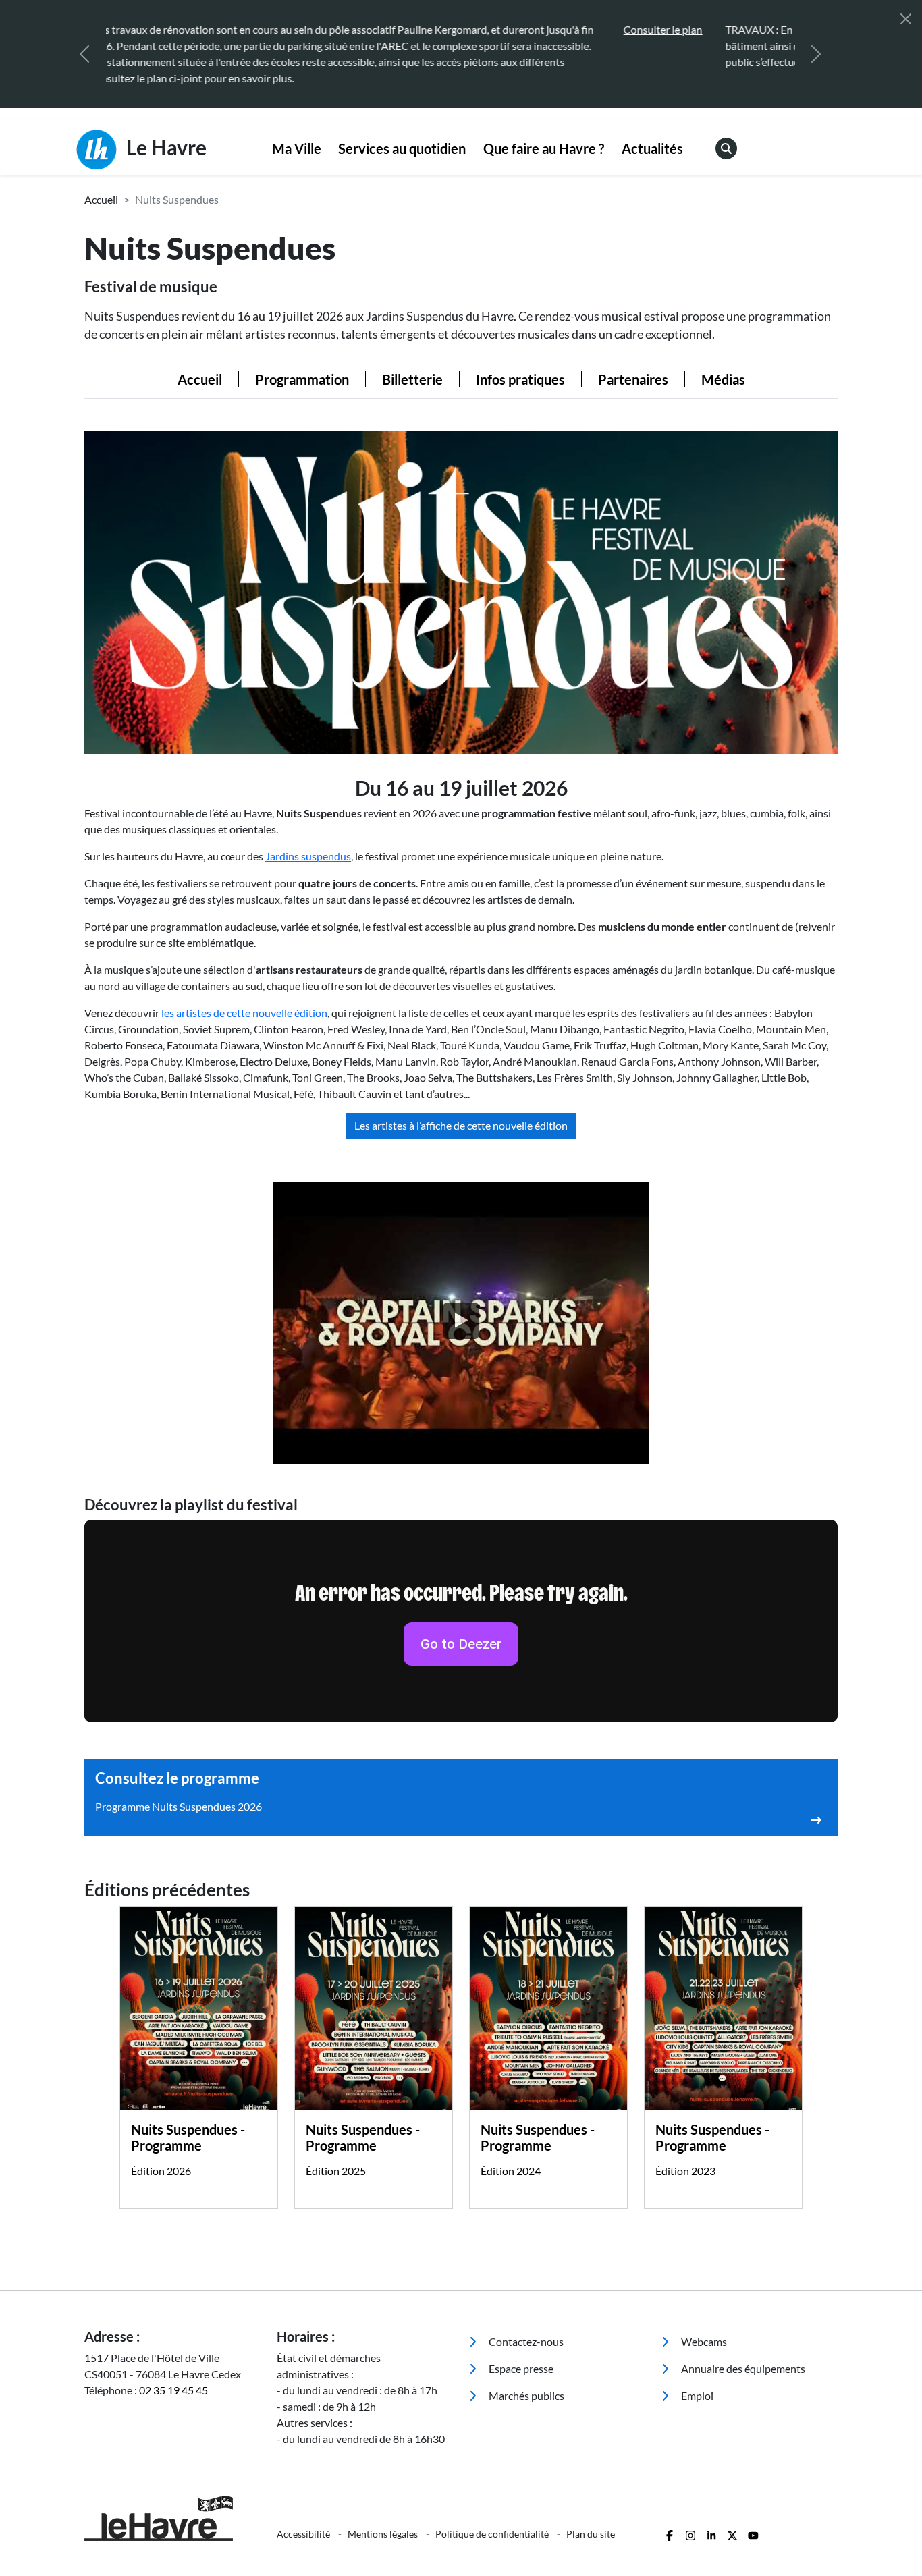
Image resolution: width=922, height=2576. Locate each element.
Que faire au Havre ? (544, 132)
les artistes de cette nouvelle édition (244, 996)
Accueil (101, 183)
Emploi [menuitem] (696, 2379)
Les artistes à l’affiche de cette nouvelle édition (461, 1109)
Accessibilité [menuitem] (304, 2518)
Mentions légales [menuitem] (384, 2518)
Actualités (652, 132)
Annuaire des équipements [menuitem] (742, 2352)
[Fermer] (906, 19)
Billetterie (412, 363)
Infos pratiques (520, 363)
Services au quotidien (402, 132)
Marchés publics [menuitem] (525, 2379)
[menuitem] (297, 133)
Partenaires (633, 363)
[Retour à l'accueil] (172, 2502)
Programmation (302, 363)
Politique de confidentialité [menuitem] (493, 2518)
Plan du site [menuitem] (591, 2518)
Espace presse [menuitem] (520, 2352)
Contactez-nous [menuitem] (525, 2325)
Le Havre (164, 131)
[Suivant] (816, 46)
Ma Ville (297, 132)
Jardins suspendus (308, 840)
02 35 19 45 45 (173, 2374)
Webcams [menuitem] (703, 2325)
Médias (723, 363)
